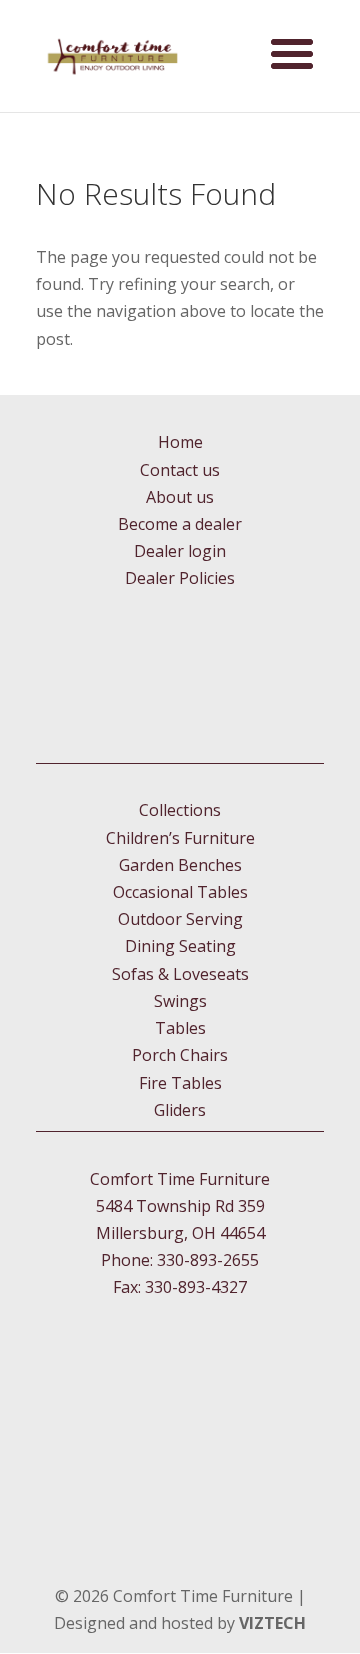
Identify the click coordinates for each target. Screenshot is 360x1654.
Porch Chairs (180, 1055)
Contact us (180, 470)
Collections (180, 810)
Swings (180, 1001)
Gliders (180, 1110)
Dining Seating (180, 946)
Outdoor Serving (180, 919)
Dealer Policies (180, 578)
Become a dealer (180, 524)
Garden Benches (180, 865)
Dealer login (180, 551)
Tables (180, 1028)
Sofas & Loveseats (180, 974)
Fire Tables (180, 1083)
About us (180, 497)
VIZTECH (272, 1623)
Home (180, 442)
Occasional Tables (180, 892)
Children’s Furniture (180, 838)
